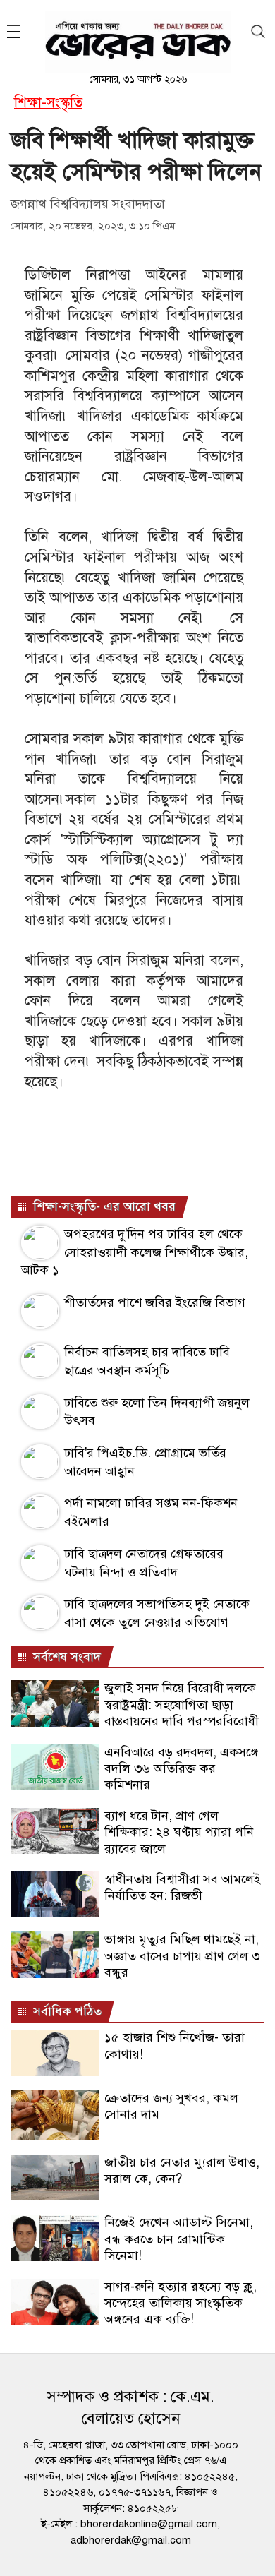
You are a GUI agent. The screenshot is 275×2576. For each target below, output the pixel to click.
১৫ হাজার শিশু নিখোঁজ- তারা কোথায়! (175, 2045)
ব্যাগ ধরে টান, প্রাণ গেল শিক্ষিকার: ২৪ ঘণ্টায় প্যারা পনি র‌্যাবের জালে (179, 1832)
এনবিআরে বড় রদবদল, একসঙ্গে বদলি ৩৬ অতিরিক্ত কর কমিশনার (182, 1769)
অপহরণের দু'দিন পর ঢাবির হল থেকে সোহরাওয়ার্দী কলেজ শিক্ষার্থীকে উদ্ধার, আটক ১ (135, 1252)
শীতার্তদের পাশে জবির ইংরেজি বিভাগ (155, 1302)
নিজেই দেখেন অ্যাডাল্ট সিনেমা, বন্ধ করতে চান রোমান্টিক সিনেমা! (179, 2239)
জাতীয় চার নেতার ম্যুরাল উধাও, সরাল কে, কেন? (182, 2170)
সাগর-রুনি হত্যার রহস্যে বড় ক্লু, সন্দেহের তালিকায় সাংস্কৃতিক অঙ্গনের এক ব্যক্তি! (181, 2303)
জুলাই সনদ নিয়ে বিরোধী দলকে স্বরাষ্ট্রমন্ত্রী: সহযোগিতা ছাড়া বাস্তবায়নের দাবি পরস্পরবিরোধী (182, 1705)
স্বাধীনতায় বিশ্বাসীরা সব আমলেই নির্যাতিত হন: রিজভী (183, 1887)
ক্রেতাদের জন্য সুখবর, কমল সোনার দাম (171, 2106)
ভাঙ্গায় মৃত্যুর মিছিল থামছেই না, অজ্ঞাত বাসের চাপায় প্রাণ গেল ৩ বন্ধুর (182, 1956)
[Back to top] (253, 2547)
